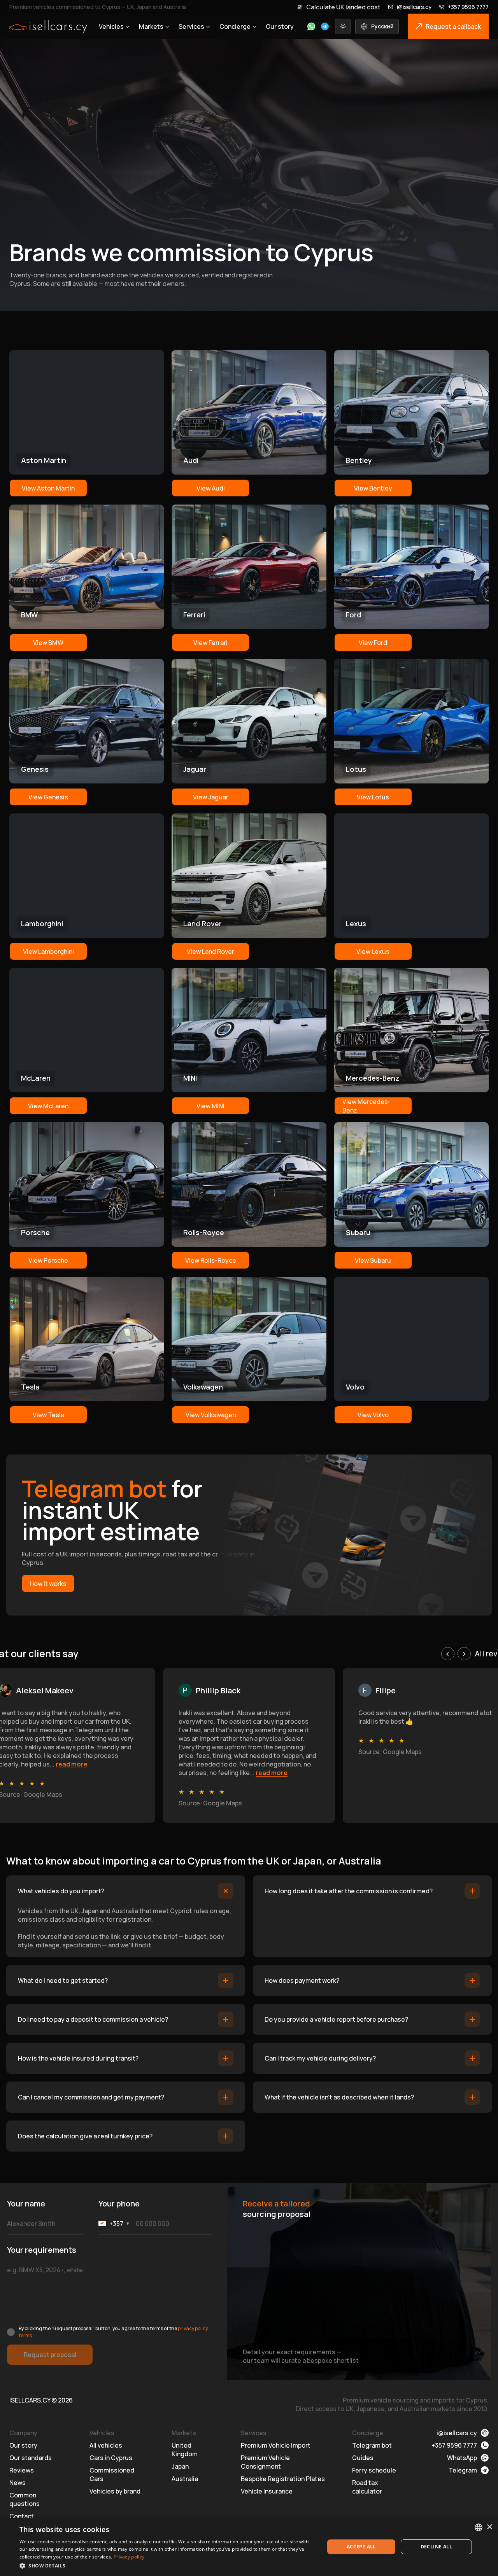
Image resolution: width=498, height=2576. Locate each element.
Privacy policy (129, 2557)
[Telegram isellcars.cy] (325, 26)
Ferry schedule (374, 2470)
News (18, 2483)
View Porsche (48, 1260)
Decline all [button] (436, 2547)
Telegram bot (372, 2445)
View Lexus (373, 952)
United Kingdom (185, 2450)
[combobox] (479, 2527)
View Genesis (48, 797)
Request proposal (50, 2355)
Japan (180, 2466)
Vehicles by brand (115, 2491)
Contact (22, 2516)
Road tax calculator (367, 2487)
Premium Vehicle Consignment (265, 2462)
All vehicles (106, 2445)
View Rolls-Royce (211, 1260)
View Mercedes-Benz (366, 1106)
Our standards (31, 2458)
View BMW (48, 643)
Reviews (22, 2470)
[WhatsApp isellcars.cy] (311, 26)
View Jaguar (211, 797)
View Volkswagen (211, 1415)
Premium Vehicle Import (276, 2445)
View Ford (373, 643)
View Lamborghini (48, 952)
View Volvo (373, 1415)
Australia (185, 2479)
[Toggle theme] (343, 26)
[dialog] (249, 2547)
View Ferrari (210, 643)
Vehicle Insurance (267, 2491)
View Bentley (373, 488)
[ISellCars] (48, 26)
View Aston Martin (48, 488)
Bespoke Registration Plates (283, 2479)
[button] (167, 2565)
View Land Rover (210, 952)
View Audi (211, 488)
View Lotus (373, 797)
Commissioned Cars (112, 2474)
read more (72, 1764)
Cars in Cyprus (111, 2458)
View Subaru (373, 1260)
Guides (363, 2458)
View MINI (210, 1106)
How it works (48, 1584)
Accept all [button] (361, 2547)
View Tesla (48, 1415)
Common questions (25, 2499)
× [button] (489, 2527)
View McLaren (48, 1106)
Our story (280, 26)
